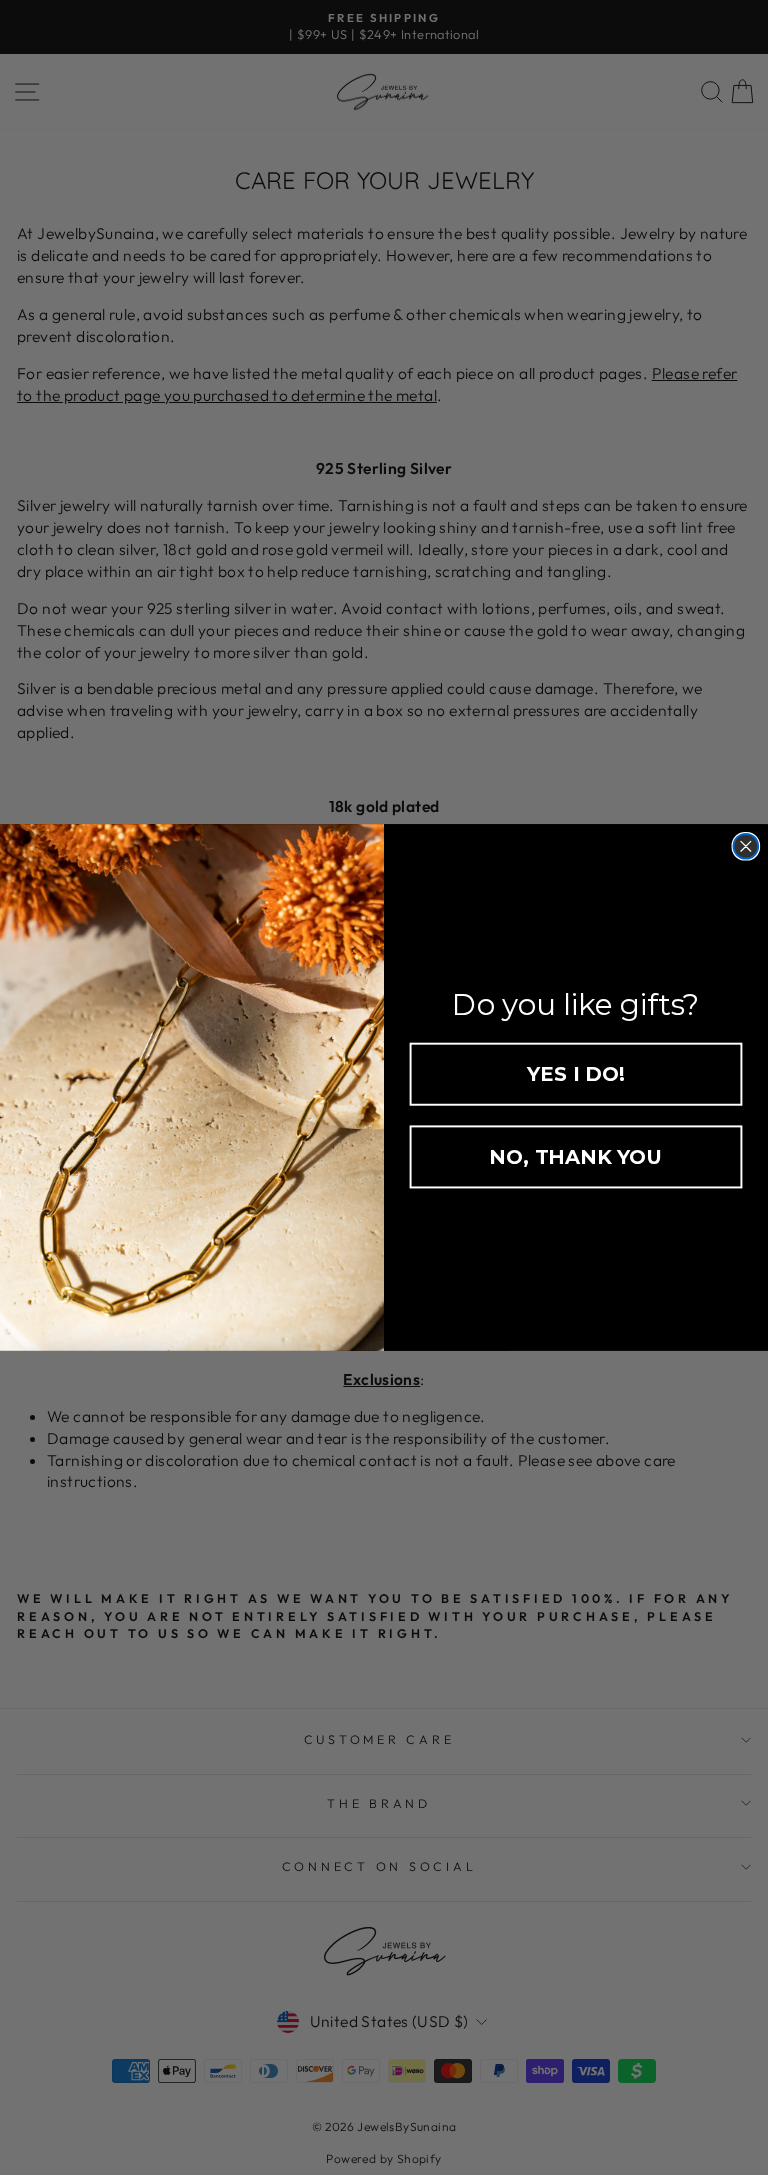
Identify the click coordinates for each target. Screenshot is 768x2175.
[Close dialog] (746, 846)
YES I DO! (575, 1074)
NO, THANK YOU (575, 1157)
